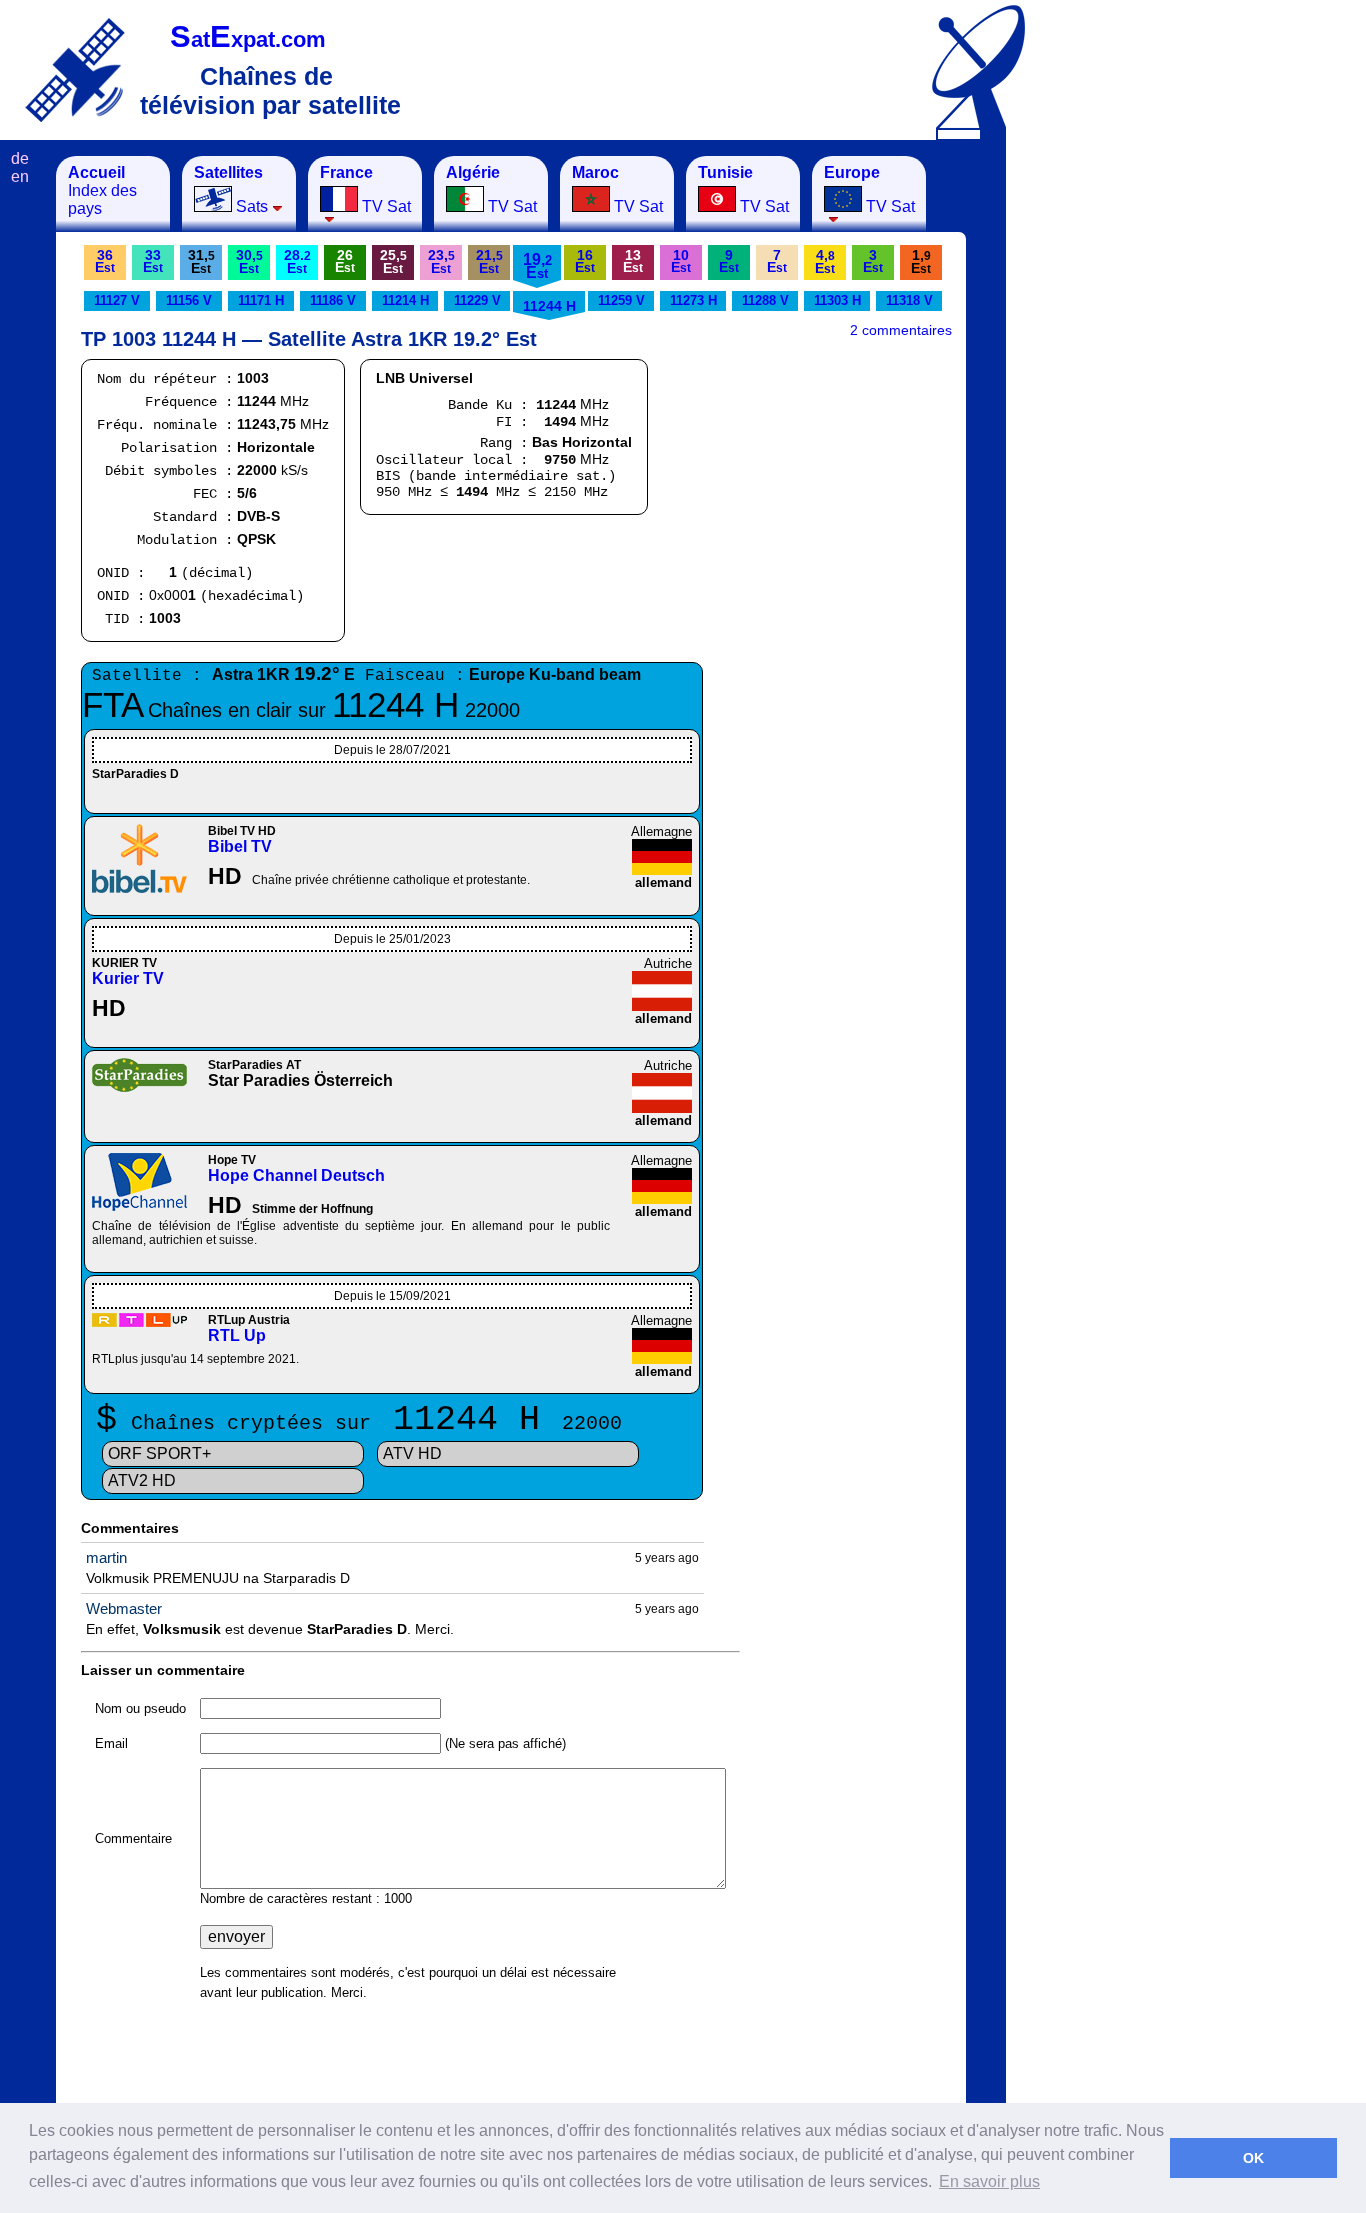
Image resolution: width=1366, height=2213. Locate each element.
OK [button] (1253, 2158)
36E (105, 261)
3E (873, 261)
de (20, 158)
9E (729, 261)
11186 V (333, 300)
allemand (663, 882)
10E (681, 261)
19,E (537, 266)
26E (345, 261)
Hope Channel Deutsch (296, 1175)
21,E (489, 261)
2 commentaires (901, 330)
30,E (249, 261)
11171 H (261, 300)
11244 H (549, 306)
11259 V (621, 300)
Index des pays (102, 190)
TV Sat (365, 189)
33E (153, 261)
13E (633, 261)
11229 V (477, 300)
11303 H (837, 300)
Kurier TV (128, 978)
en (20, 176)
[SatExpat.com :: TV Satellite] (75, 69)
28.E (297, 261)
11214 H (405, 300)
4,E (825, 261)
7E (777, 261)
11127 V (117, 300)
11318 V (909, 300)
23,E (441, 261)
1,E (921, 261)
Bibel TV (240, 846)
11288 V (765, 300)
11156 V (189, 300)
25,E (393, 261)
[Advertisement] (1105, 456)
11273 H (693, 300)
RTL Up (237, 1335)
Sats (231, 189)
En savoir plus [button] (989, 2181)
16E (585, 261)
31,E (201, 261)
